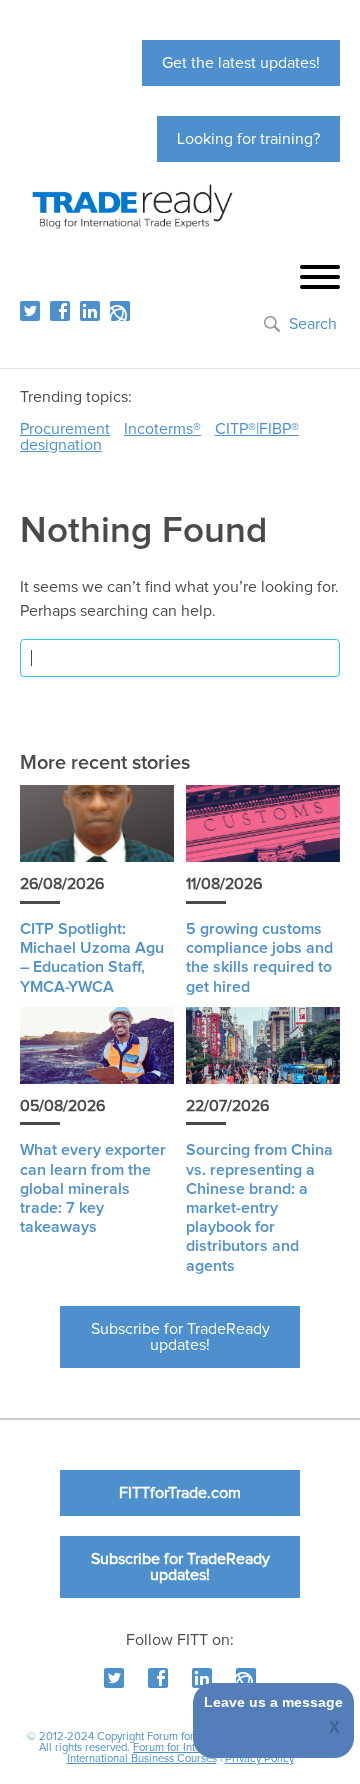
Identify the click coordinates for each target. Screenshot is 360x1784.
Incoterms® (162, 429)
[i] (120, 311)
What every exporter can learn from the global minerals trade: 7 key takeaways (93, 1188)
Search (313, 324)
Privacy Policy (259, 1758)
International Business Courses (142, 1758)
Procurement (65, 429)
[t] (30, 311)
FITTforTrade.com (180, 1493)
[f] (60, 311)
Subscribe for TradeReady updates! (180, 1337)
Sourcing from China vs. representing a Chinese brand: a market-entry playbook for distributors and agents (259, 1207)
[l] (90, 311)
